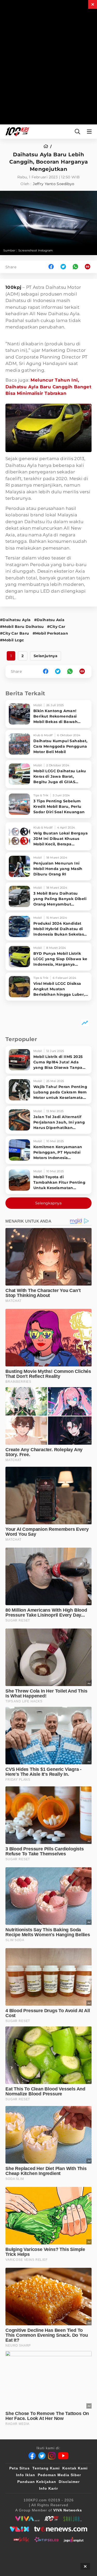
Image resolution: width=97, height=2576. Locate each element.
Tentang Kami (46, 2468)
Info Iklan (26, 2475)
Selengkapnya (48, 1203)
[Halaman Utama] (16, 132)
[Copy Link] (89, 267)
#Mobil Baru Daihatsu (22, 627)
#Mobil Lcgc (12, 640)
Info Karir (48, 2488)
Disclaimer (69, 2482)
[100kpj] (51, 2519)
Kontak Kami (75, 2468)
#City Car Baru (15, 633)
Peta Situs (20, 2468)
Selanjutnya (46, 656)
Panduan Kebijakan (37, 2482)
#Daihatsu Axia (49, 620)
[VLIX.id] (19, 2529)
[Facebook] (32, 2456)
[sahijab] (73, 2519)
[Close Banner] (85, 2566)
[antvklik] (21, 2539)
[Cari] (77, 132)
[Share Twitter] (63, 267)
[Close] (93, 4)
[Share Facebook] (51, 267)
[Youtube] (63, 2456)
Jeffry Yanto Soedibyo (54, 184)
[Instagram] (52, 2456)
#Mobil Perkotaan (50, 633)
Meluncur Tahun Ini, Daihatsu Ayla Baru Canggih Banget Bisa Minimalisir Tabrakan (48, 387)
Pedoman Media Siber (59, 2475)
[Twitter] (42, 2456)
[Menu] (90, 132)
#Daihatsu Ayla (15, 620)
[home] (47, 146)
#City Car (56, 627)
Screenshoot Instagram (36, 250)
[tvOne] (61, 2529)
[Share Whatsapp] (75, 267)
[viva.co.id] (27, 2519)
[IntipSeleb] (46, 2539)
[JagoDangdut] (74, 2539)
